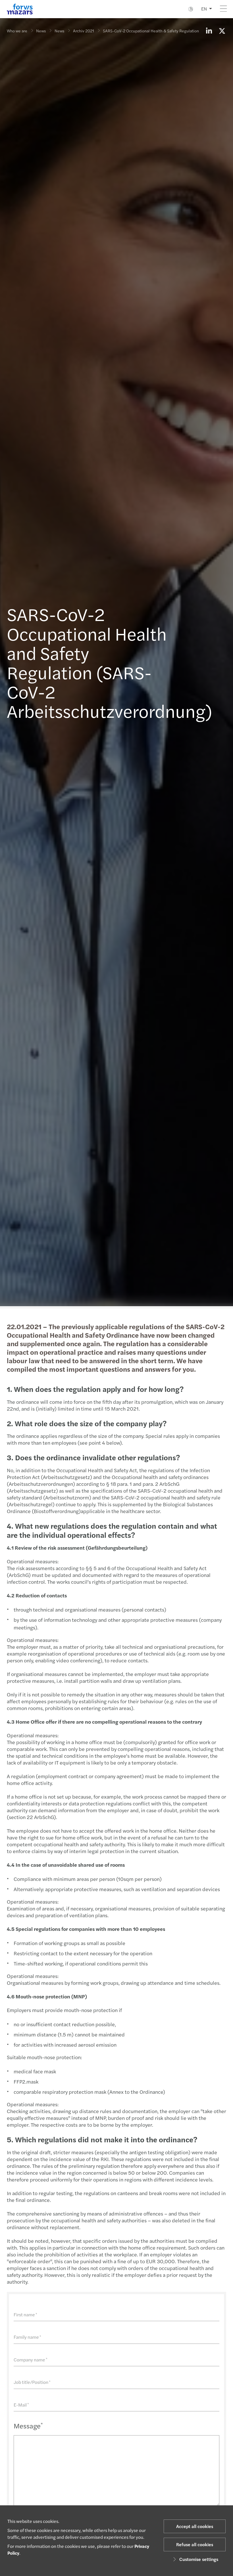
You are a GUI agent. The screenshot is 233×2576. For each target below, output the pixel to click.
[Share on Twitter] (222, 31)
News (41, 31)
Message (28, 2426)
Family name (27, 2337)
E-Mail (21, 2405)
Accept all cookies (195, 2526)
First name (25, 2314)
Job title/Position (32, 2382)
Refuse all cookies (195, 2544)
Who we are (17, 31)
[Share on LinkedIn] (209, 31)
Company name (31, 2360)
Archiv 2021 (84, 31)
